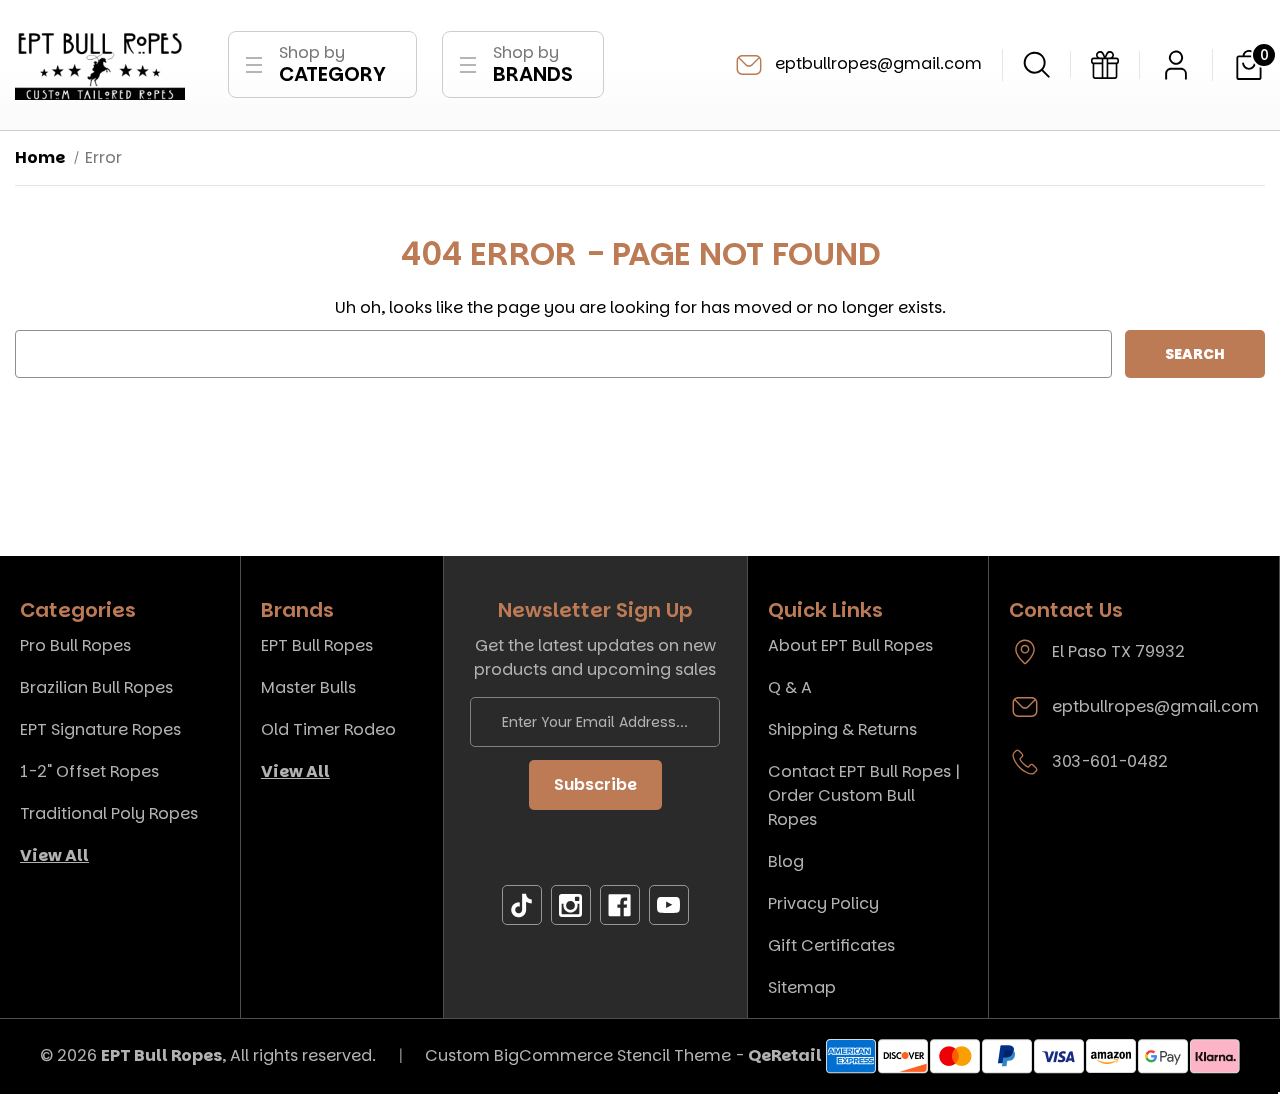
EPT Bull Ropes (317, 645)
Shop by (332, 64)
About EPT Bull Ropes (850, 645)
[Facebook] (620, 905)
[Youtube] (669, 905)
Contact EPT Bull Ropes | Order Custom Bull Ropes (864, 795)
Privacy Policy (823, 903)
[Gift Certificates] (1105, 65)
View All (54, 855)
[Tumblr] (522, 905)
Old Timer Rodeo (328, 729)
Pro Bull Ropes (75, 645)
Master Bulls (308, 687)
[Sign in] (1176, 65)
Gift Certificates (831, 945)
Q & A (790, 687)
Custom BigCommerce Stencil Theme (578, 1055)
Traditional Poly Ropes (109, 813)
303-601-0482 (1110, 761)
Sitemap (802, 987)
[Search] (1036, 64)
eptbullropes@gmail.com (876, 63)
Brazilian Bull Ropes (96, 687)
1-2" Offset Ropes (89, 771)
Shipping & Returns (842, 729)
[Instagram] (571, 905)
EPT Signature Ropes (100, 729)
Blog (786, 861)
